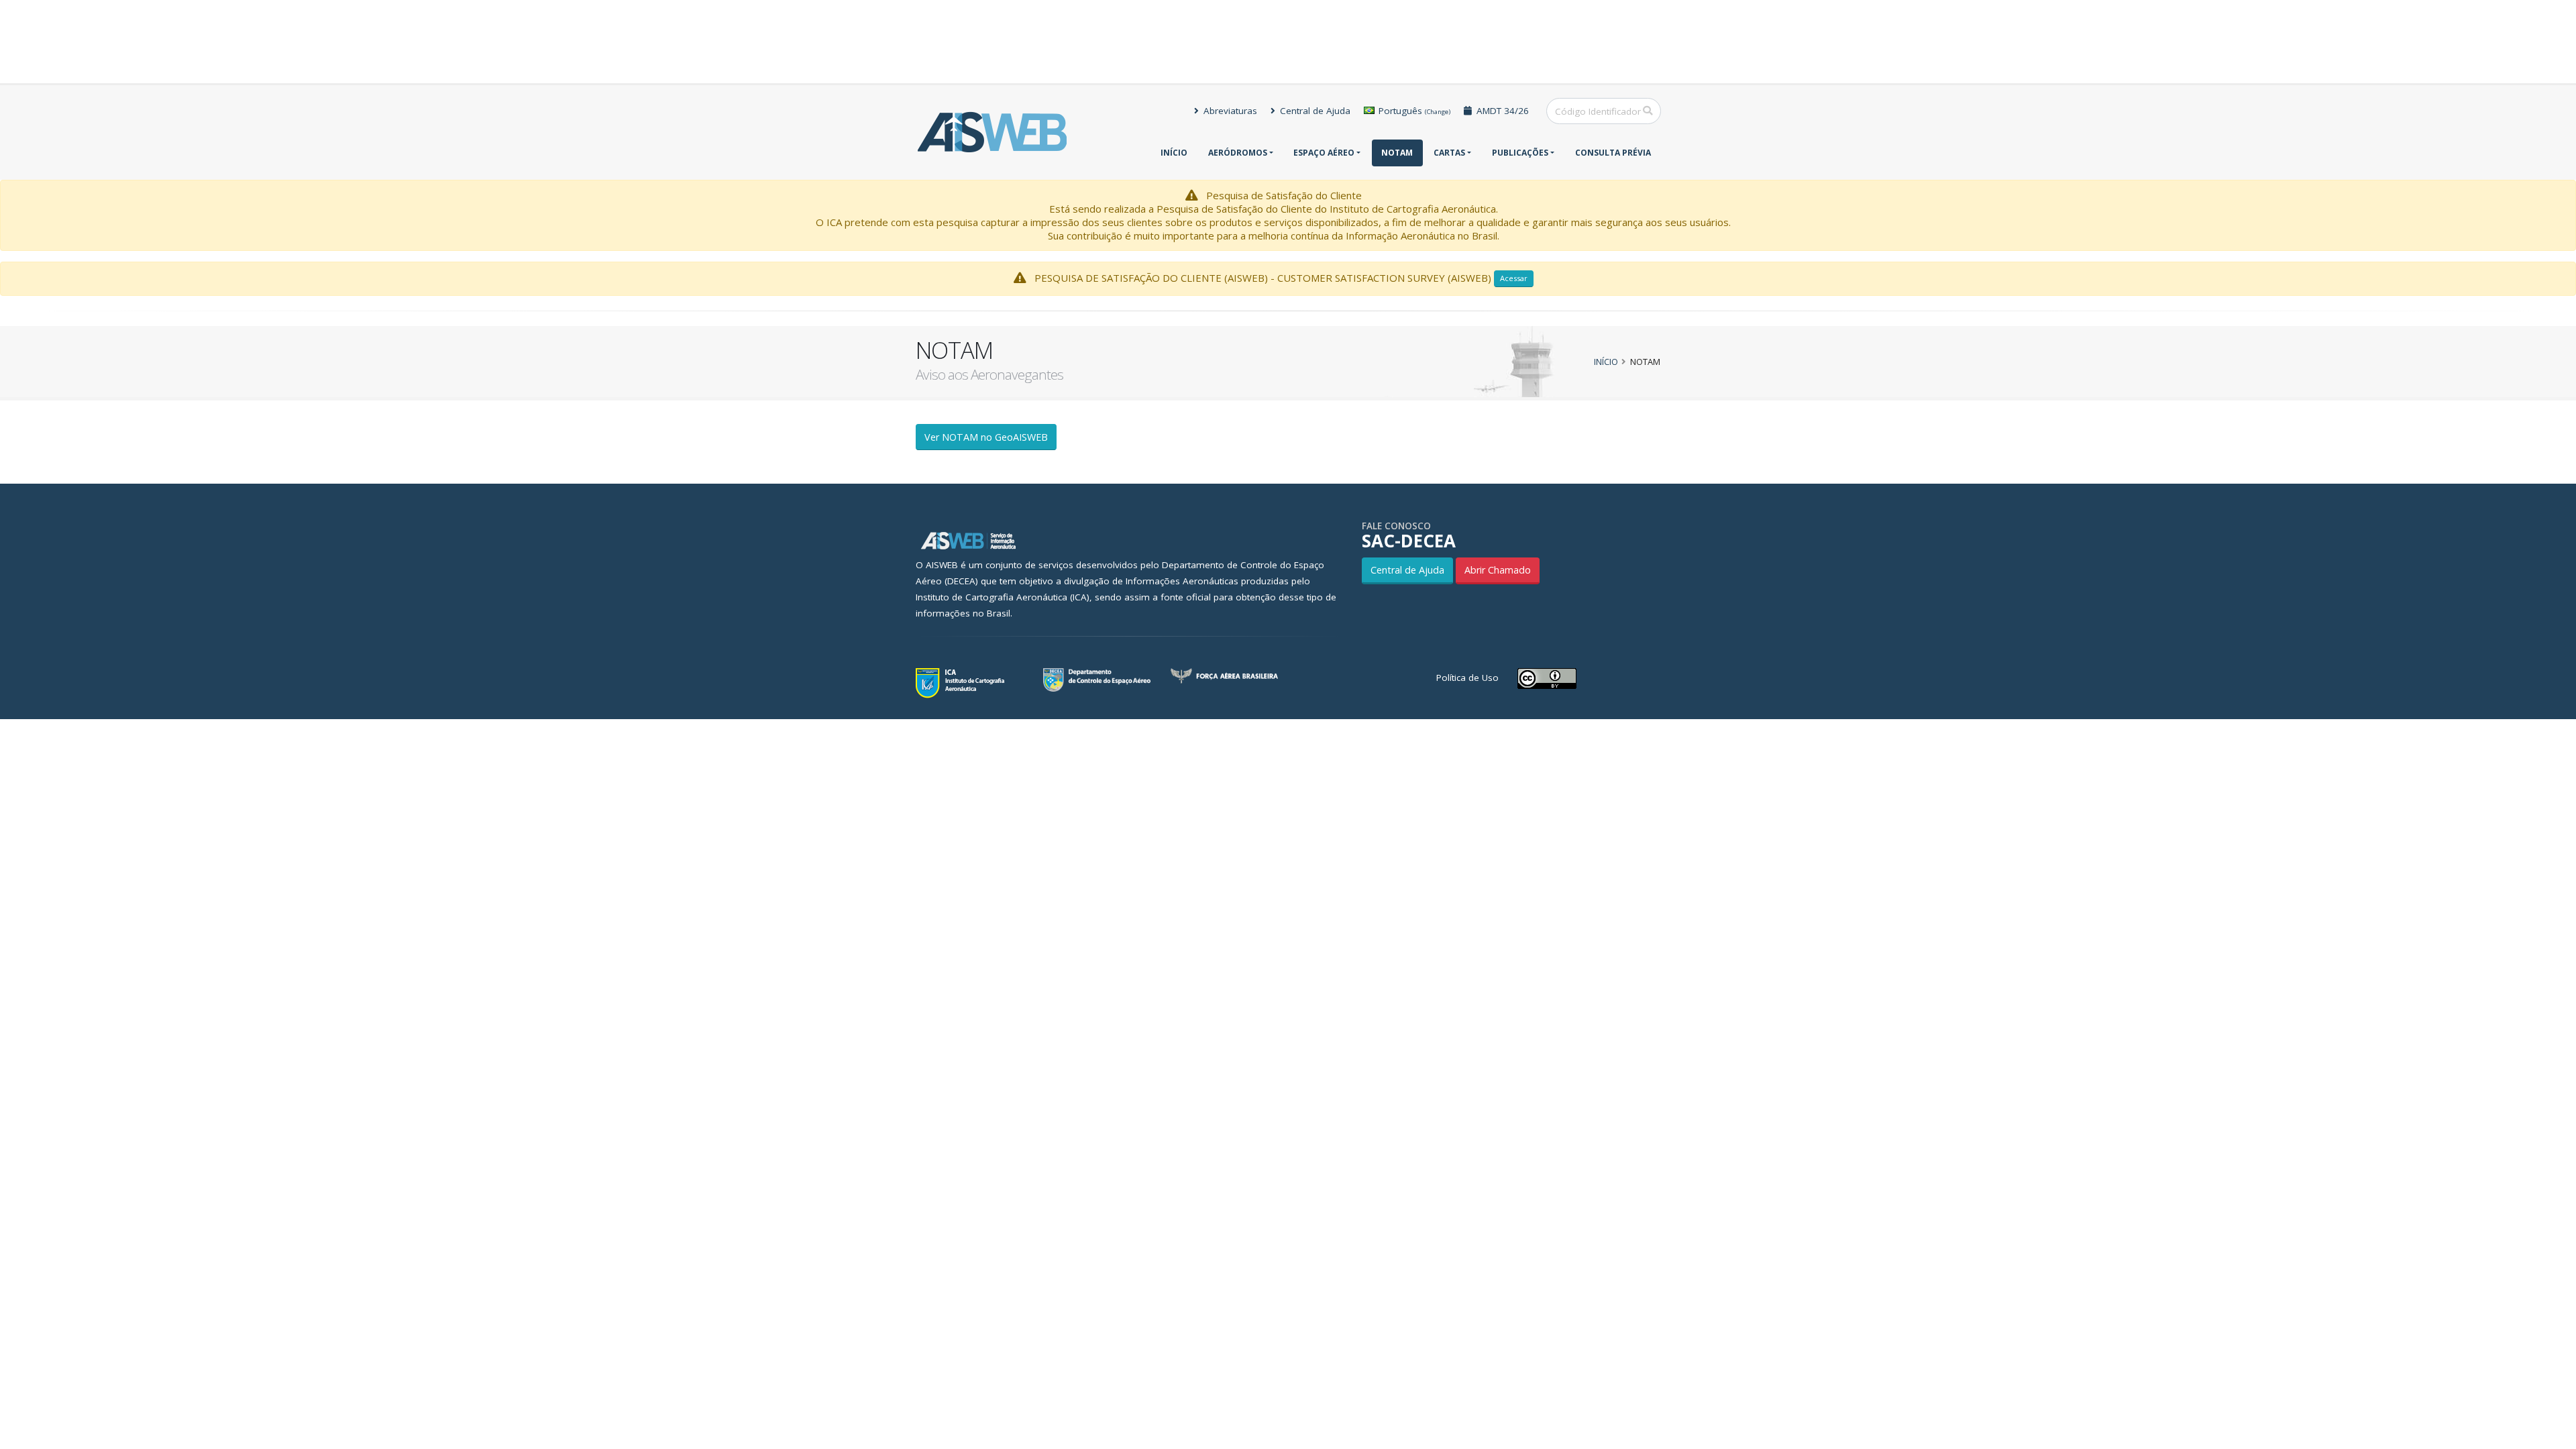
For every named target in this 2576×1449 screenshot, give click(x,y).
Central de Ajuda (1314, 111)
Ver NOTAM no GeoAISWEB (986, 437)
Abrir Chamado (1498, 570)
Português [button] (1413, 111)
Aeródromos (1238, 153)
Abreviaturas (1229, 111)
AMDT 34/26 (1501, 111)
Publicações (1520, 153)
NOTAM (1397, 153)
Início (1174, 153)
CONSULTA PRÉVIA (1613, 153)
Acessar (1514, 278)
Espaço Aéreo (1324, 153)
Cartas (1449, 153)
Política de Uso (1467, 678)
